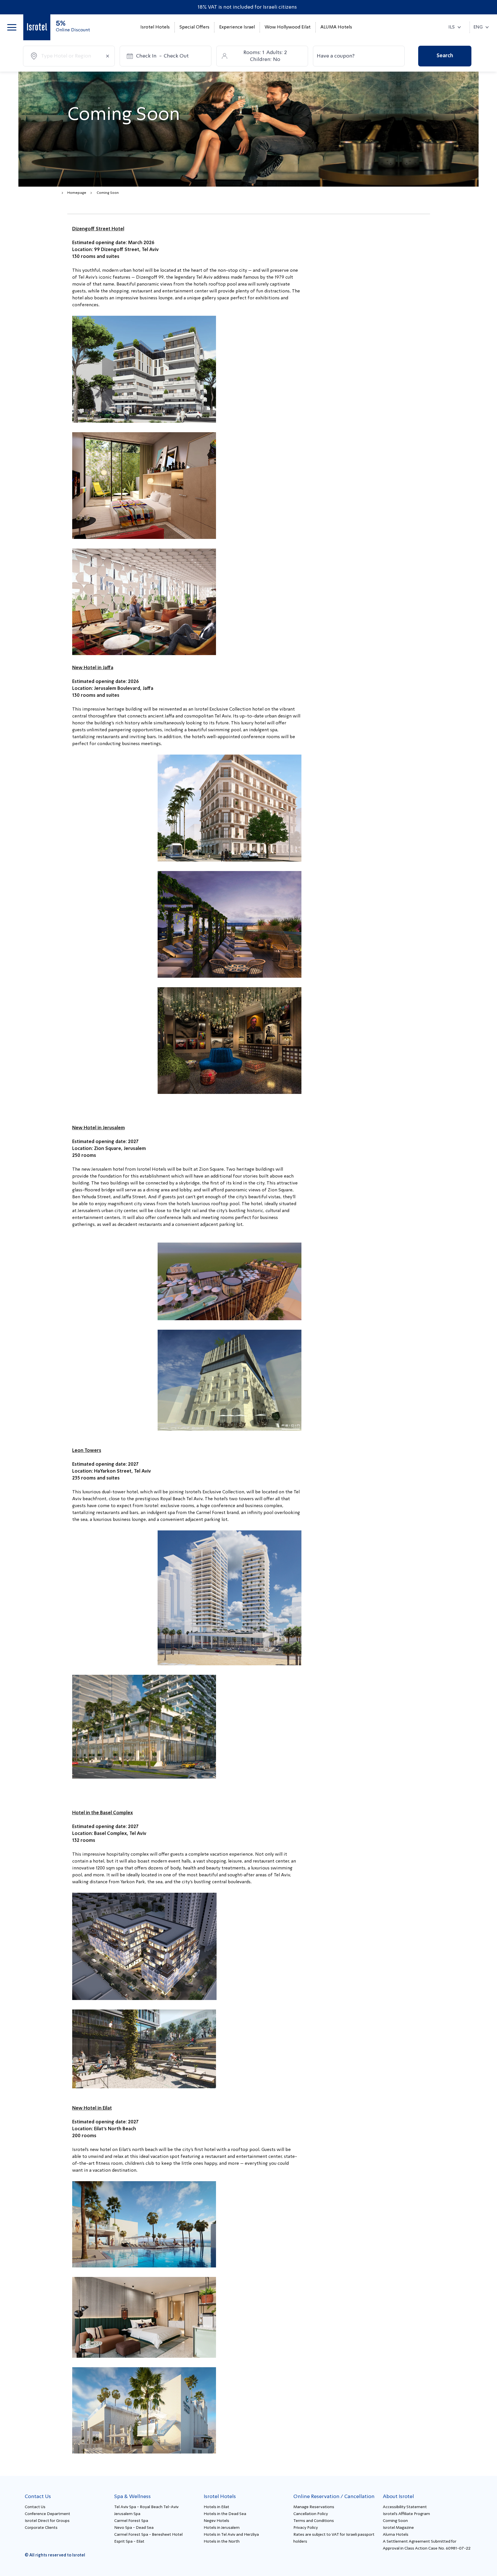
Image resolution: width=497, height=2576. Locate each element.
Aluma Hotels (396, 2535)
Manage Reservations (314, 2507)
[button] (12, 27)
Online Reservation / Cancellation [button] (334, 2497)
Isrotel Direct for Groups (47, 2521)
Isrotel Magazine (398, 2528)
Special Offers (194, 27)
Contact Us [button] (38, 2497)
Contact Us (35, 2507)
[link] (37, 27)
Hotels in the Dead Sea (225, 2514)
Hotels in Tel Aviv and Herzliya (231, 2535)
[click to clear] (108, 56)
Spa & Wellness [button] (132, 2497)
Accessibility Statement (405, 2507)
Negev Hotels (216, 2521)
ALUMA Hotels (336, 27)
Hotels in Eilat (216, 2507)
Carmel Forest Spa (131, 2521)
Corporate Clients (41, 2528)
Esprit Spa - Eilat (129, 2541)
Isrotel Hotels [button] (155, 27)
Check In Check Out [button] (162, 56)
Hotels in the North (222, 2541)
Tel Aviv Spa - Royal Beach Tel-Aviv (146, 2507)
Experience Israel (237, 27)
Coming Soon (395, 2521)
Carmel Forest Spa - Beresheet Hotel (148, 2535)
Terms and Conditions (314, 2521)
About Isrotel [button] (398, 2497)
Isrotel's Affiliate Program (406, 2514)
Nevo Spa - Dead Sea (134, 2528)
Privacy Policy (306, 2528)
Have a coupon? (336, 56)
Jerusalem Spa (127, 2514)
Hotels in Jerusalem (222, 2528)
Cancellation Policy (311, 2514)
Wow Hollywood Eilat (288, 27)
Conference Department (47, 2514)
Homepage (77, 193)
